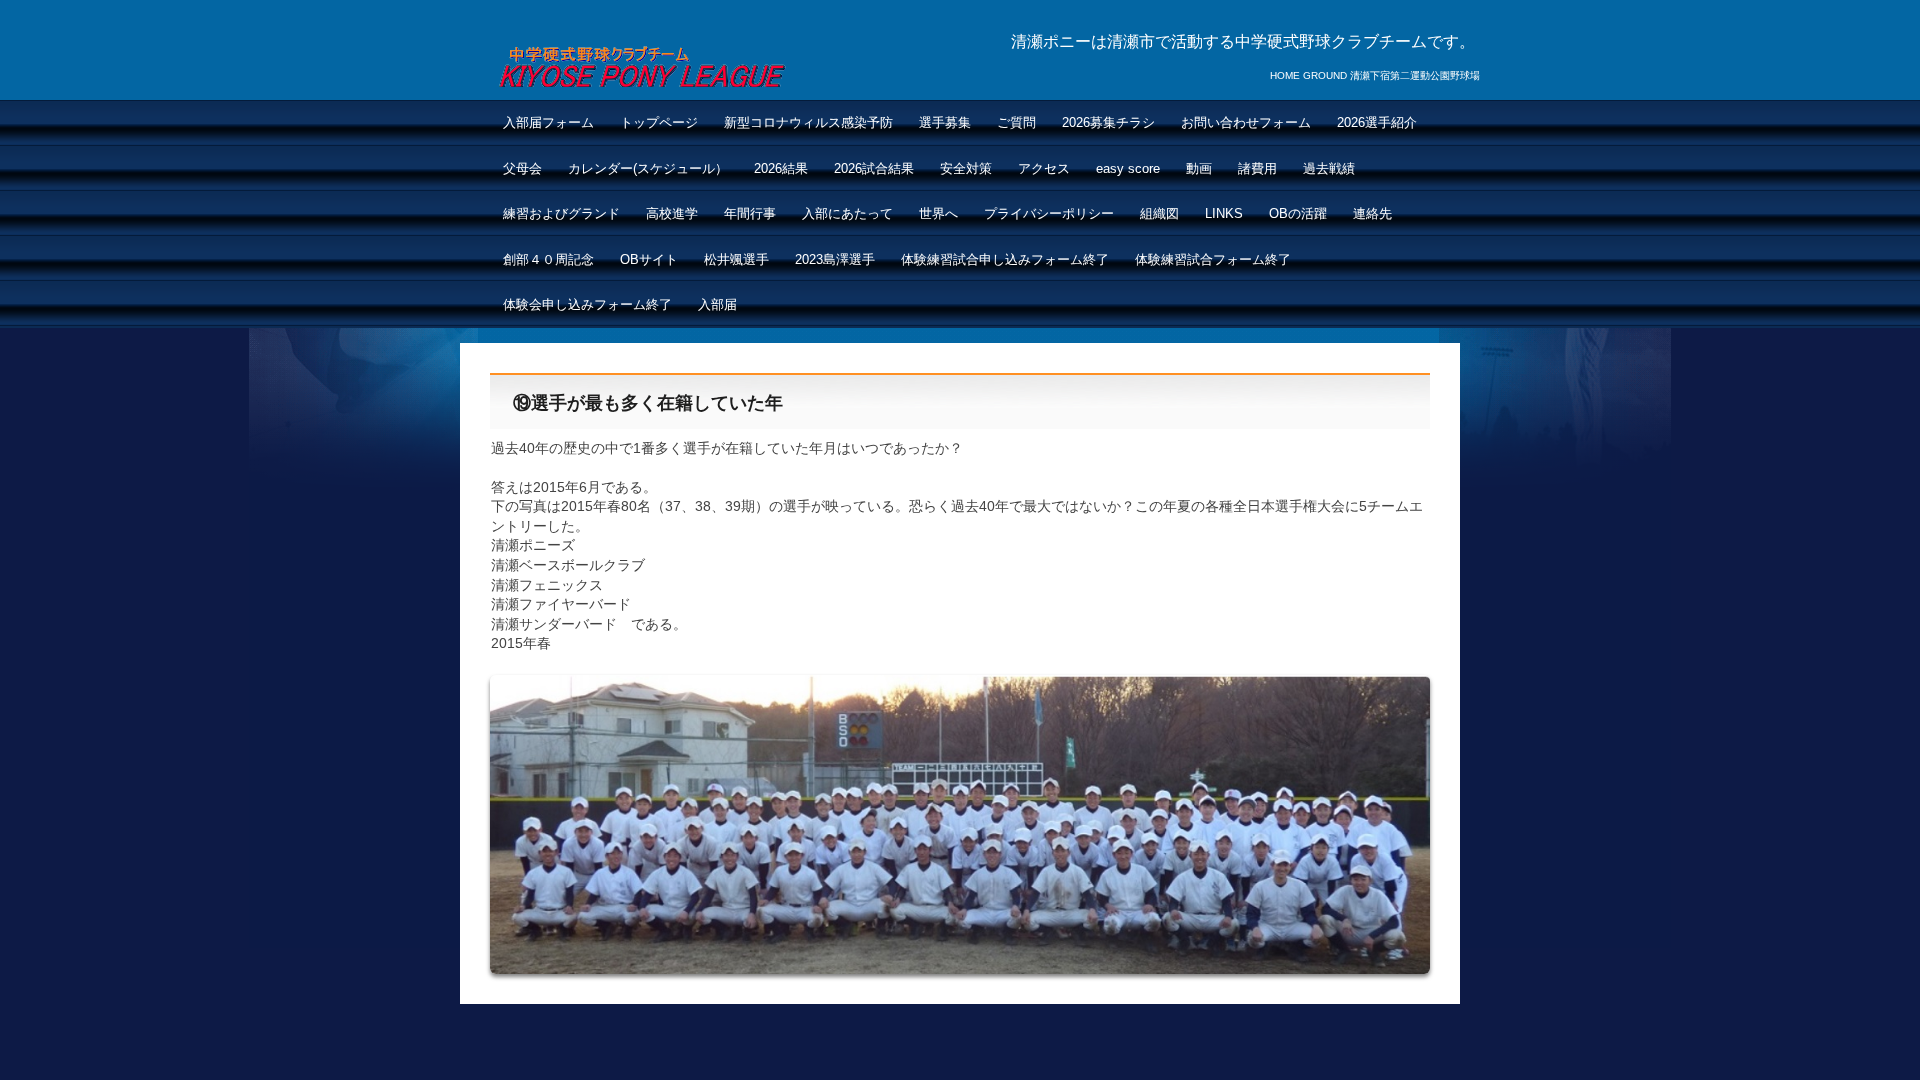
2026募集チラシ (1108, 122)
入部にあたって (847, 213)
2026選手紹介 (1377, 122)
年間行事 (750, 213)
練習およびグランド (561, 213)
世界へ (938, 213)
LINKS (1224, 213)
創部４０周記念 (548, 259)
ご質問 (1016, 122)
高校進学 (672, 213)
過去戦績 (1329, 168)
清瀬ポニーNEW (641, 63)
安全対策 (966, 168)
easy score (1128, 168)
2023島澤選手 (835, 259)
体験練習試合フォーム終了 (1213, 259)
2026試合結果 (874, 168)
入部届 (717, 304)
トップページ (659, 122)
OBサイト (649, 259)
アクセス (1044, 168)
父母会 (522, 168)
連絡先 (1372, 213)
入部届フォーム (548, 122)
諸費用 (1257, 168)
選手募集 (945, 122)
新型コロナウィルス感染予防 (808, 122)
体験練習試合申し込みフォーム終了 (1005, 259)
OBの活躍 (1298, 213)
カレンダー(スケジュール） (648, 168)
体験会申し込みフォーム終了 (587, 304)
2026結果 (781, 168)
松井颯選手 (736, 259)
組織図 (1159, 213)
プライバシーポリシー (1049, 213)
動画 (1199, 168)
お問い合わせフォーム (1246, 122)
